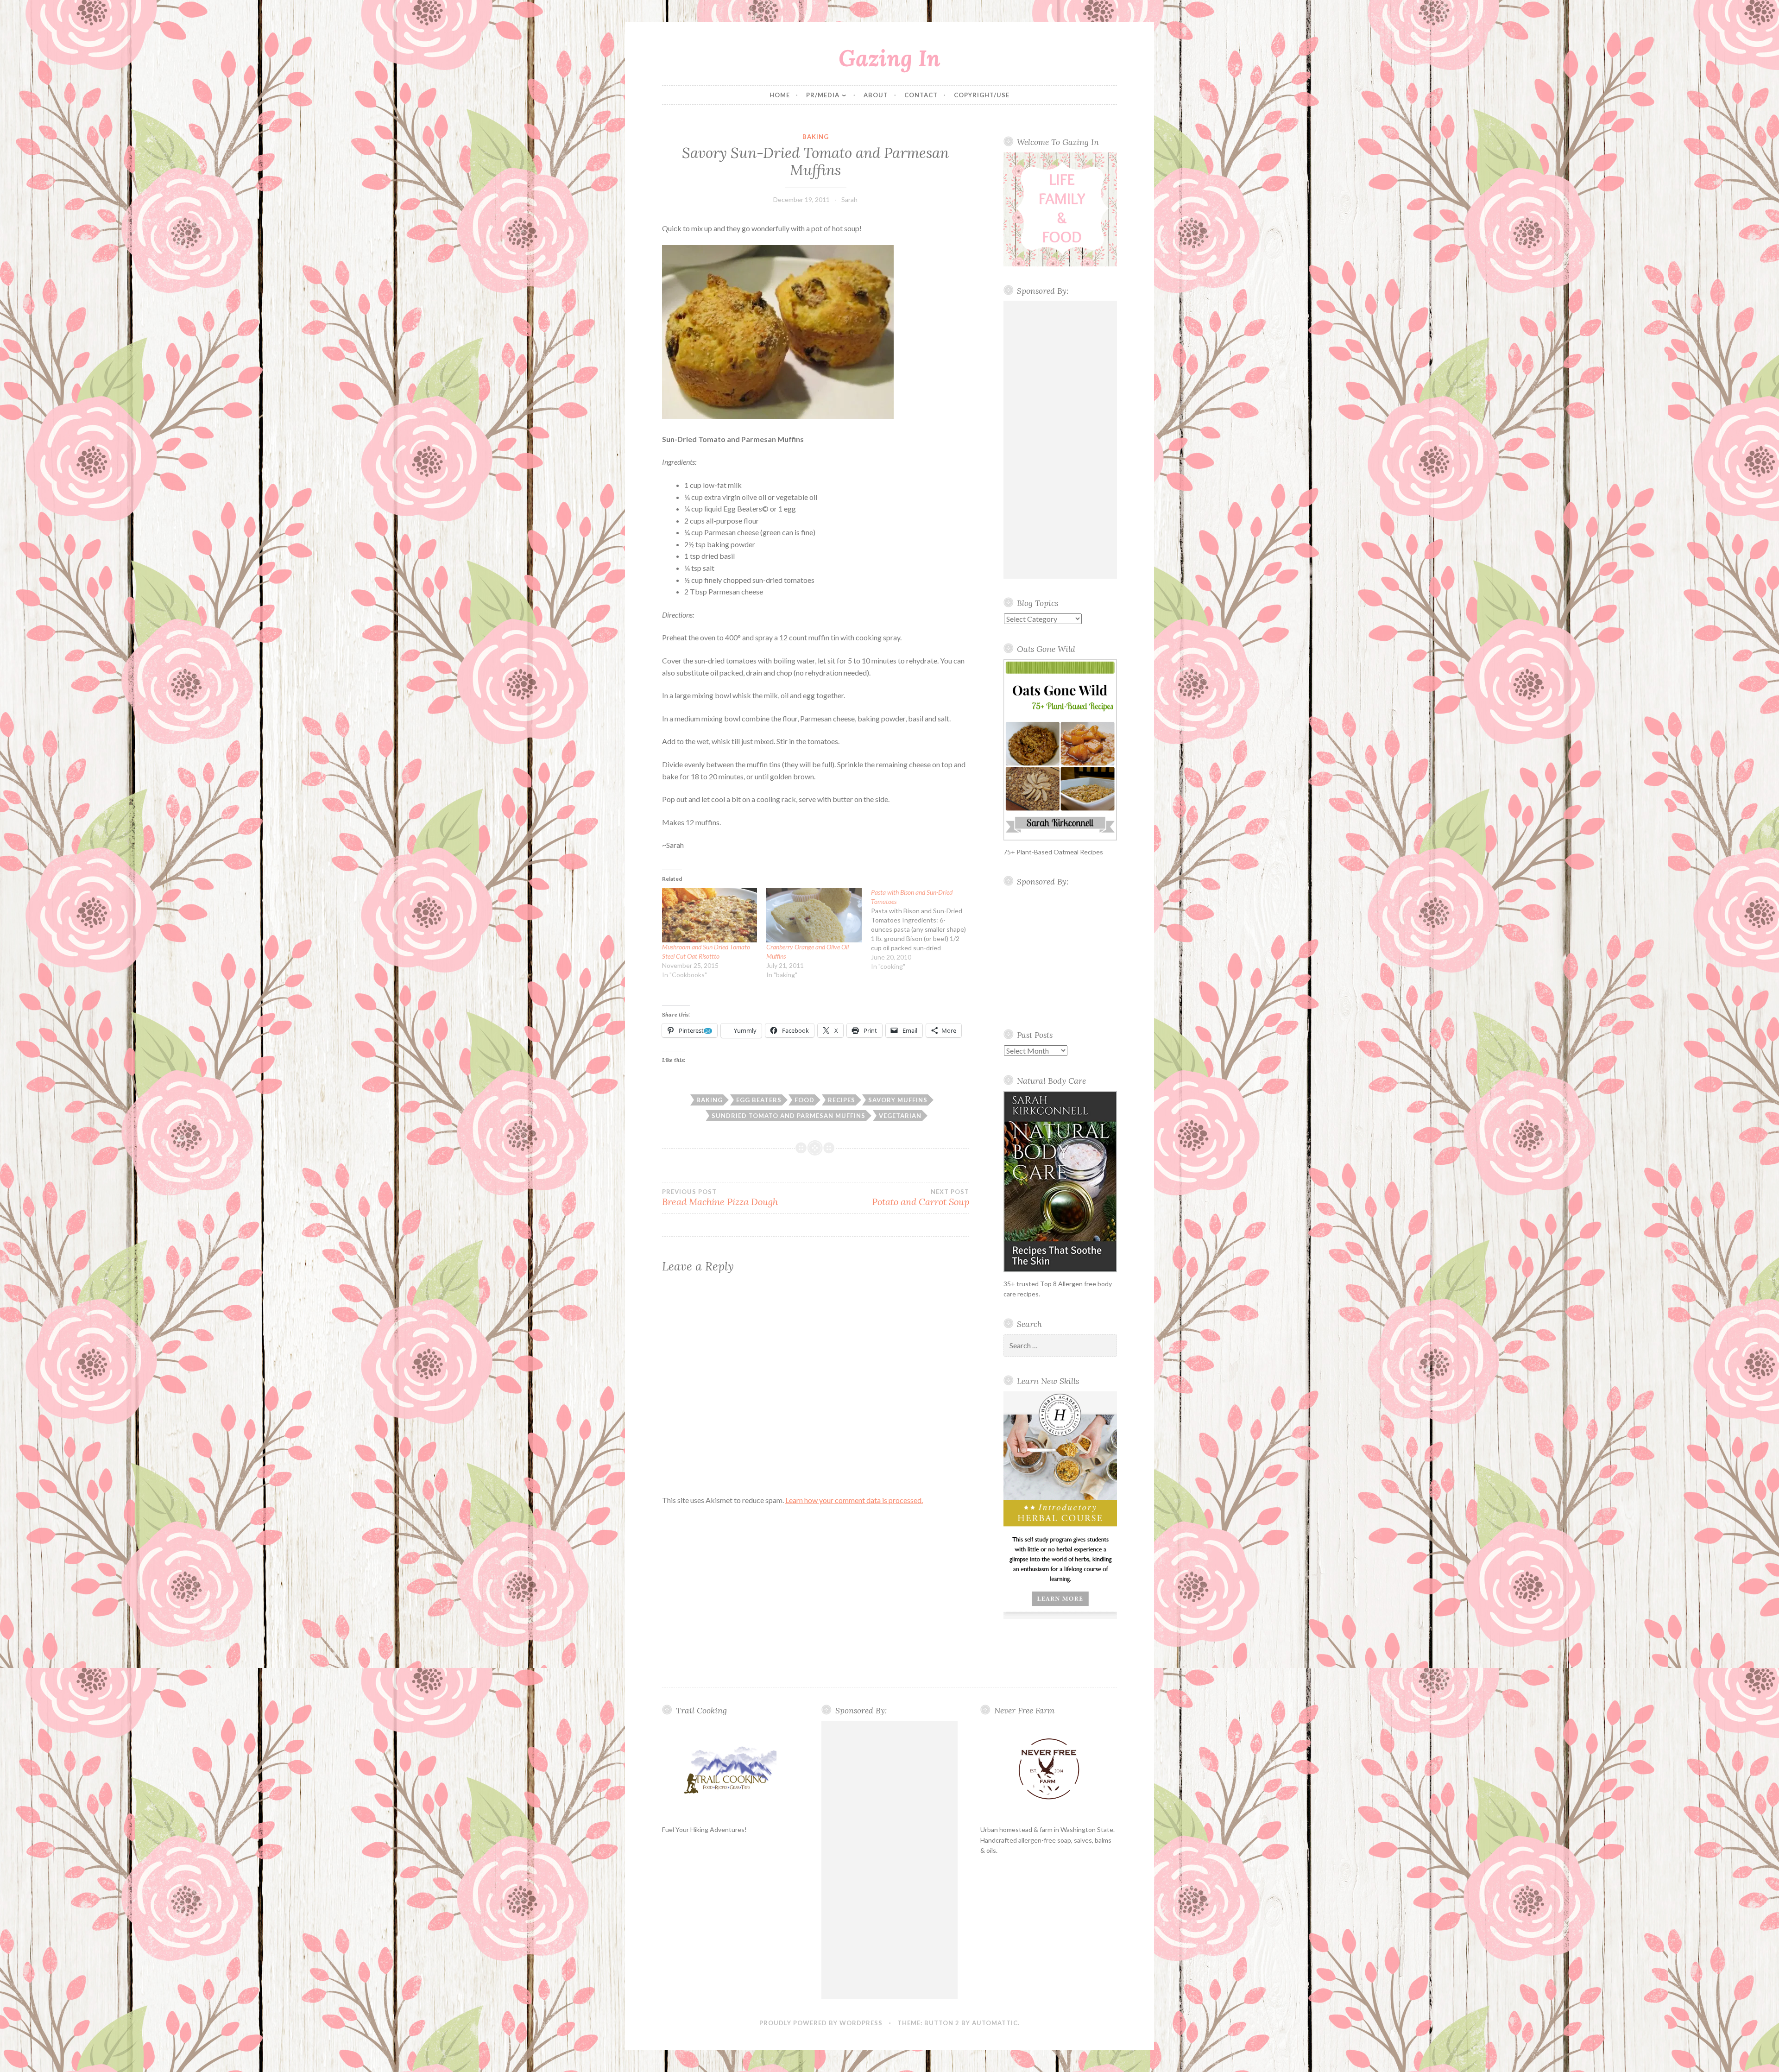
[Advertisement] (1060, 440)
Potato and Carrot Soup (920, 1198)
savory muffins (898, 1100)
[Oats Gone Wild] (1060, 750)
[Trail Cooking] (730, 1769)
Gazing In (889, 58)
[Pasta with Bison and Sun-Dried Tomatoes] (923, 929)
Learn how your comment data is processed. (854, 1500)
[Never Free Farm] (1049, 1770)
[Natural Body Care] (1060, 1182)
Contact (921, 95)
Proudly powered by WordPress (821, 2023)
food (804, 1100)
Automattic (995, 2023)
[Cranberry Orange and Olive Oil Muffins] (814, 915)
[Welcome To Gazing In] (1060, 209)
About (876, 95)
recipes (842, 1100)
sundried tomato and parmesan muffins (789, 1116)
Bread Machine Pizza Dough (720, 1198)
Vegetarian (900, 1116)
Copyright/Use (982, 95)
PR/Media (823, 95)
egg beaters (759, 1100)
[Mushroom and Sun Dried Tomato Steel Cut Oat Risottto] (710, 915)
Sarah (849, 199)
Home (780, 95)
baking (816, 137)
